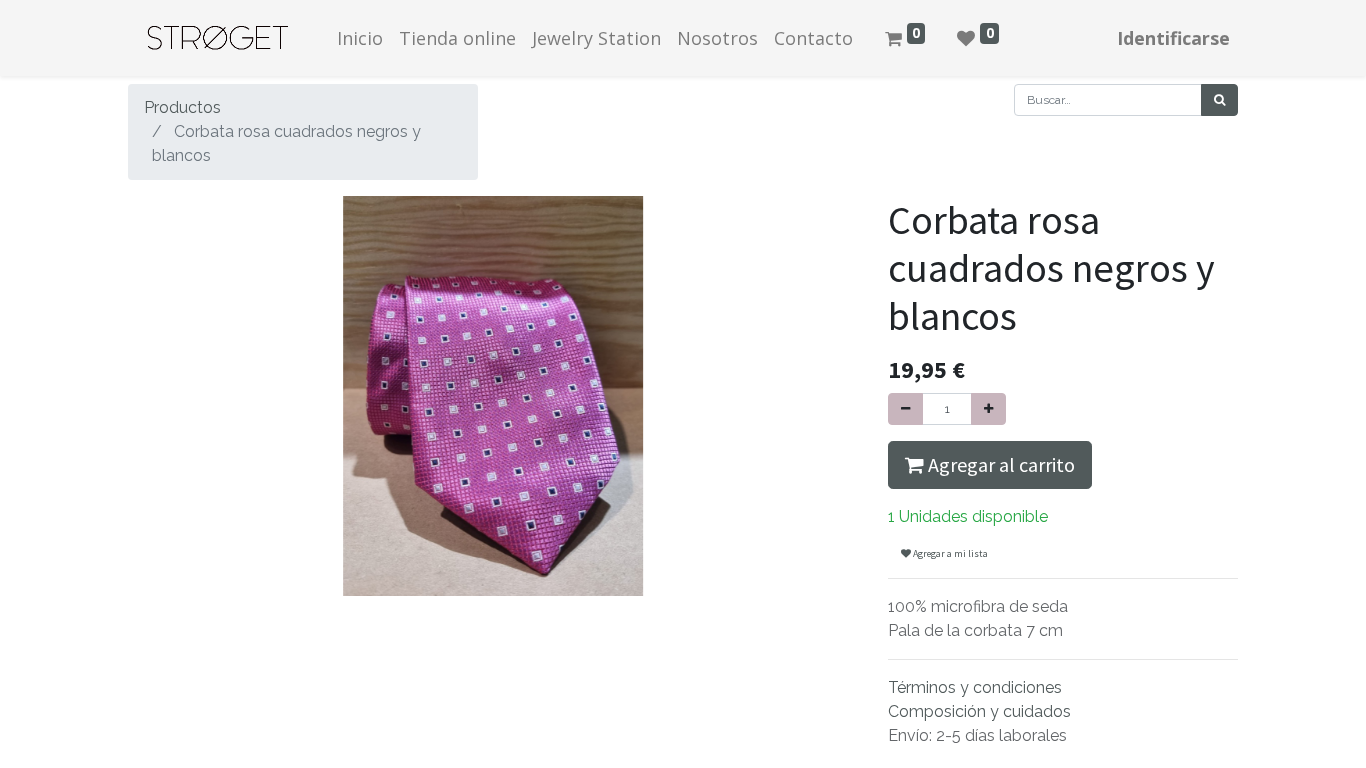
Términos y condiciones (975, 687)
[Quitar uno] (905, 409)
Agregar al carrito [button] (999, 464)
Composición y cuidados (979, 711)
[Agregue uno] (988, 409)
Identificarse (1173, 38)
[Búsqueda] (1219, 100)
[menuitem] (360, 38)
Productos (182, 107)
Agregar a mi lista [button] (949, 553)
